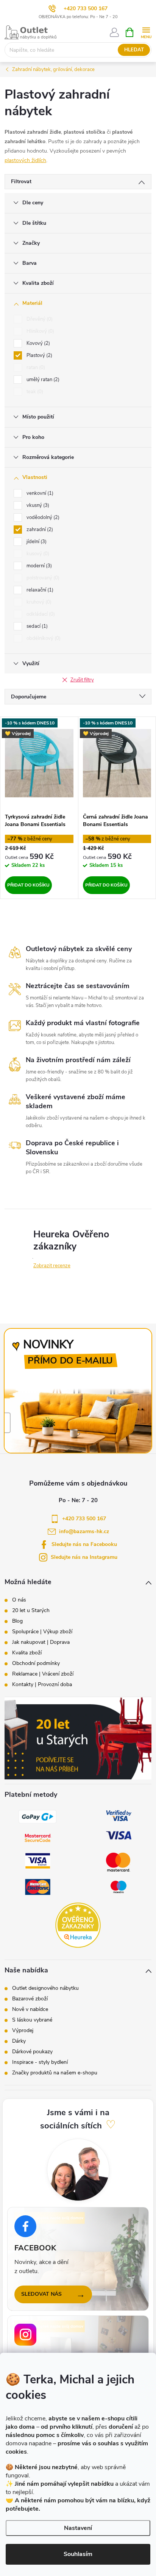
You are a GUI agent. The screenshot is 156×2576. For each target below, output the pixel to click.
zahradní (39, 530)
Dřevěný (39, 319)
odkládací (40, 614)
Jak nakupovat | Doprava (41, 1642)
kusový (37, 554)
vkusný (37, 505)
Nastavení (78, 2528)
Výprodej (23, 2031)
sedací (36, 626)
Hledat (134, 50)
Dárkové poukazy (32, 2052)
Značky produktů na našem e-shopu (55, 2073)
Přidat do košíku (28, 885)
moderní (38, 566)
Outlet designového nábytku (45, 1988)
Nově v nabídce (30, 2009)
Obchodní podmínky (36, 1663)
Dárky (19, 2041)
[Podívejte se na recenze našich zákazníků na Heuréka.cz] (78, 1925)
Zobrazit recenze (52, 1266)
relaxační (39, 590)
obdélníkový (43, 638)
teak (34, 392)
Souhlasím (78, 2554)
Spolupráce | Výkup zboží (42, 1632)
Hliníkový (40, 331)
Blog (17, 1621)
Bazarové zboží (30, 1999)
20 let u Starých (31, 1611)
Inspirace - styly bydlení (40, 2062)
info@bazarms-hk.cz (84, 1531)
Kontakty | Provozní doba (42, 1685)
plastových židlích (25, 160)
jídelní (36, 542)
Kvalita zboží (27, 1653)
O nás (19, 1600)
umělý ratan (42, 380)
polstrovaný (42, 578)
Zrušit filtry (82, 680)
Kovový (37, 343)
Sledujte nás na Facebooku (84, 1544)
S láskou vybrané (32, 2020)
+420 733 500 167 (86, 8)
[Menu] (146, 32)
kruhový (38, 602)
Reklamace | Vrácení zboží (43, 1674)
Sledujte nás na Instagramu (84, 1557)
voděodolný (42, 517)
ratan (35, 368)
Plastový (39, 355)
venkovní (39, 493)
